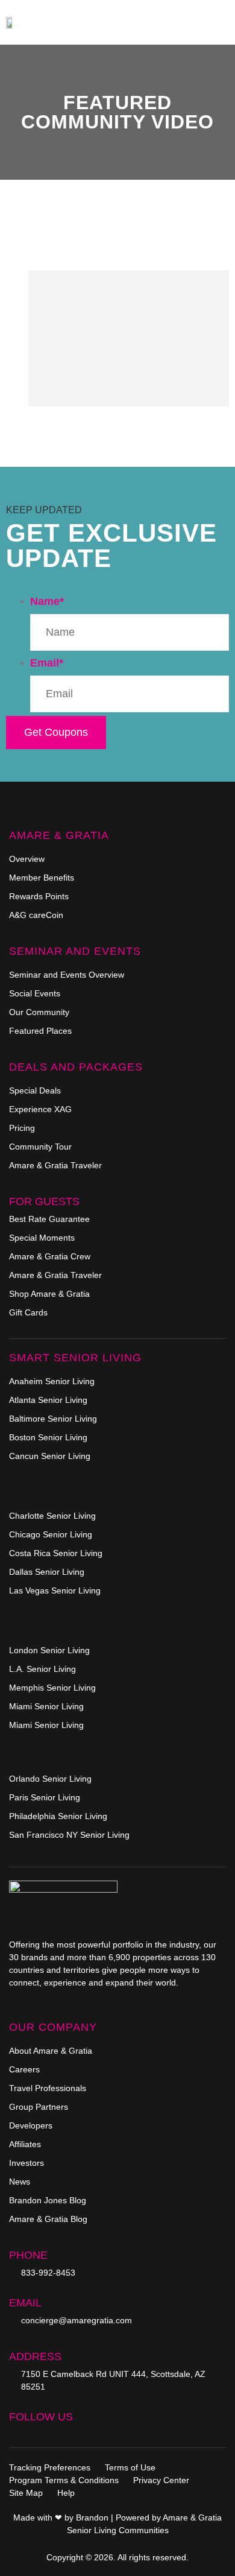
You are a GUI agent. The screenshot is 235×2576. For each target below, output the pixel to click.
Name (47, 601)
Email (47, 663)
